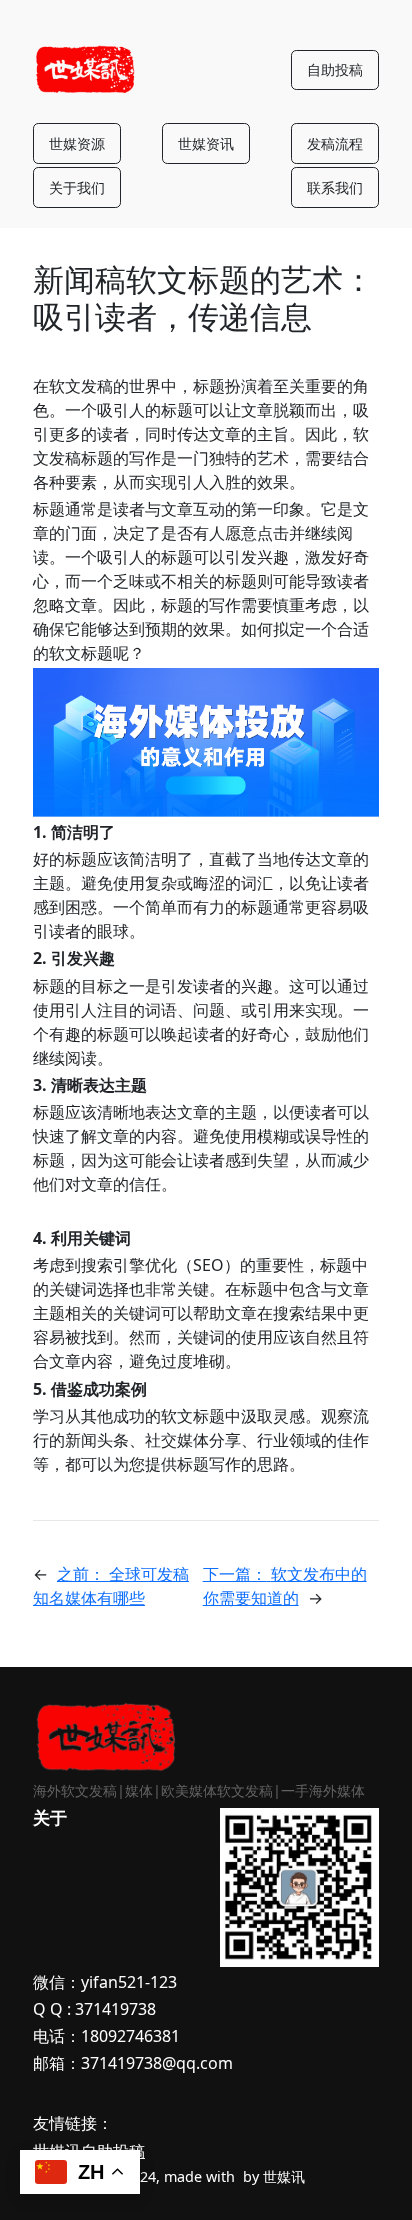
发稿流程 (335, 143)
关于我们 (77, 187)
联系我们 (335, 187)
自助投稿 (335, 69)
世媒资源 (77, 143)
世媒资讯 (206, 143)
